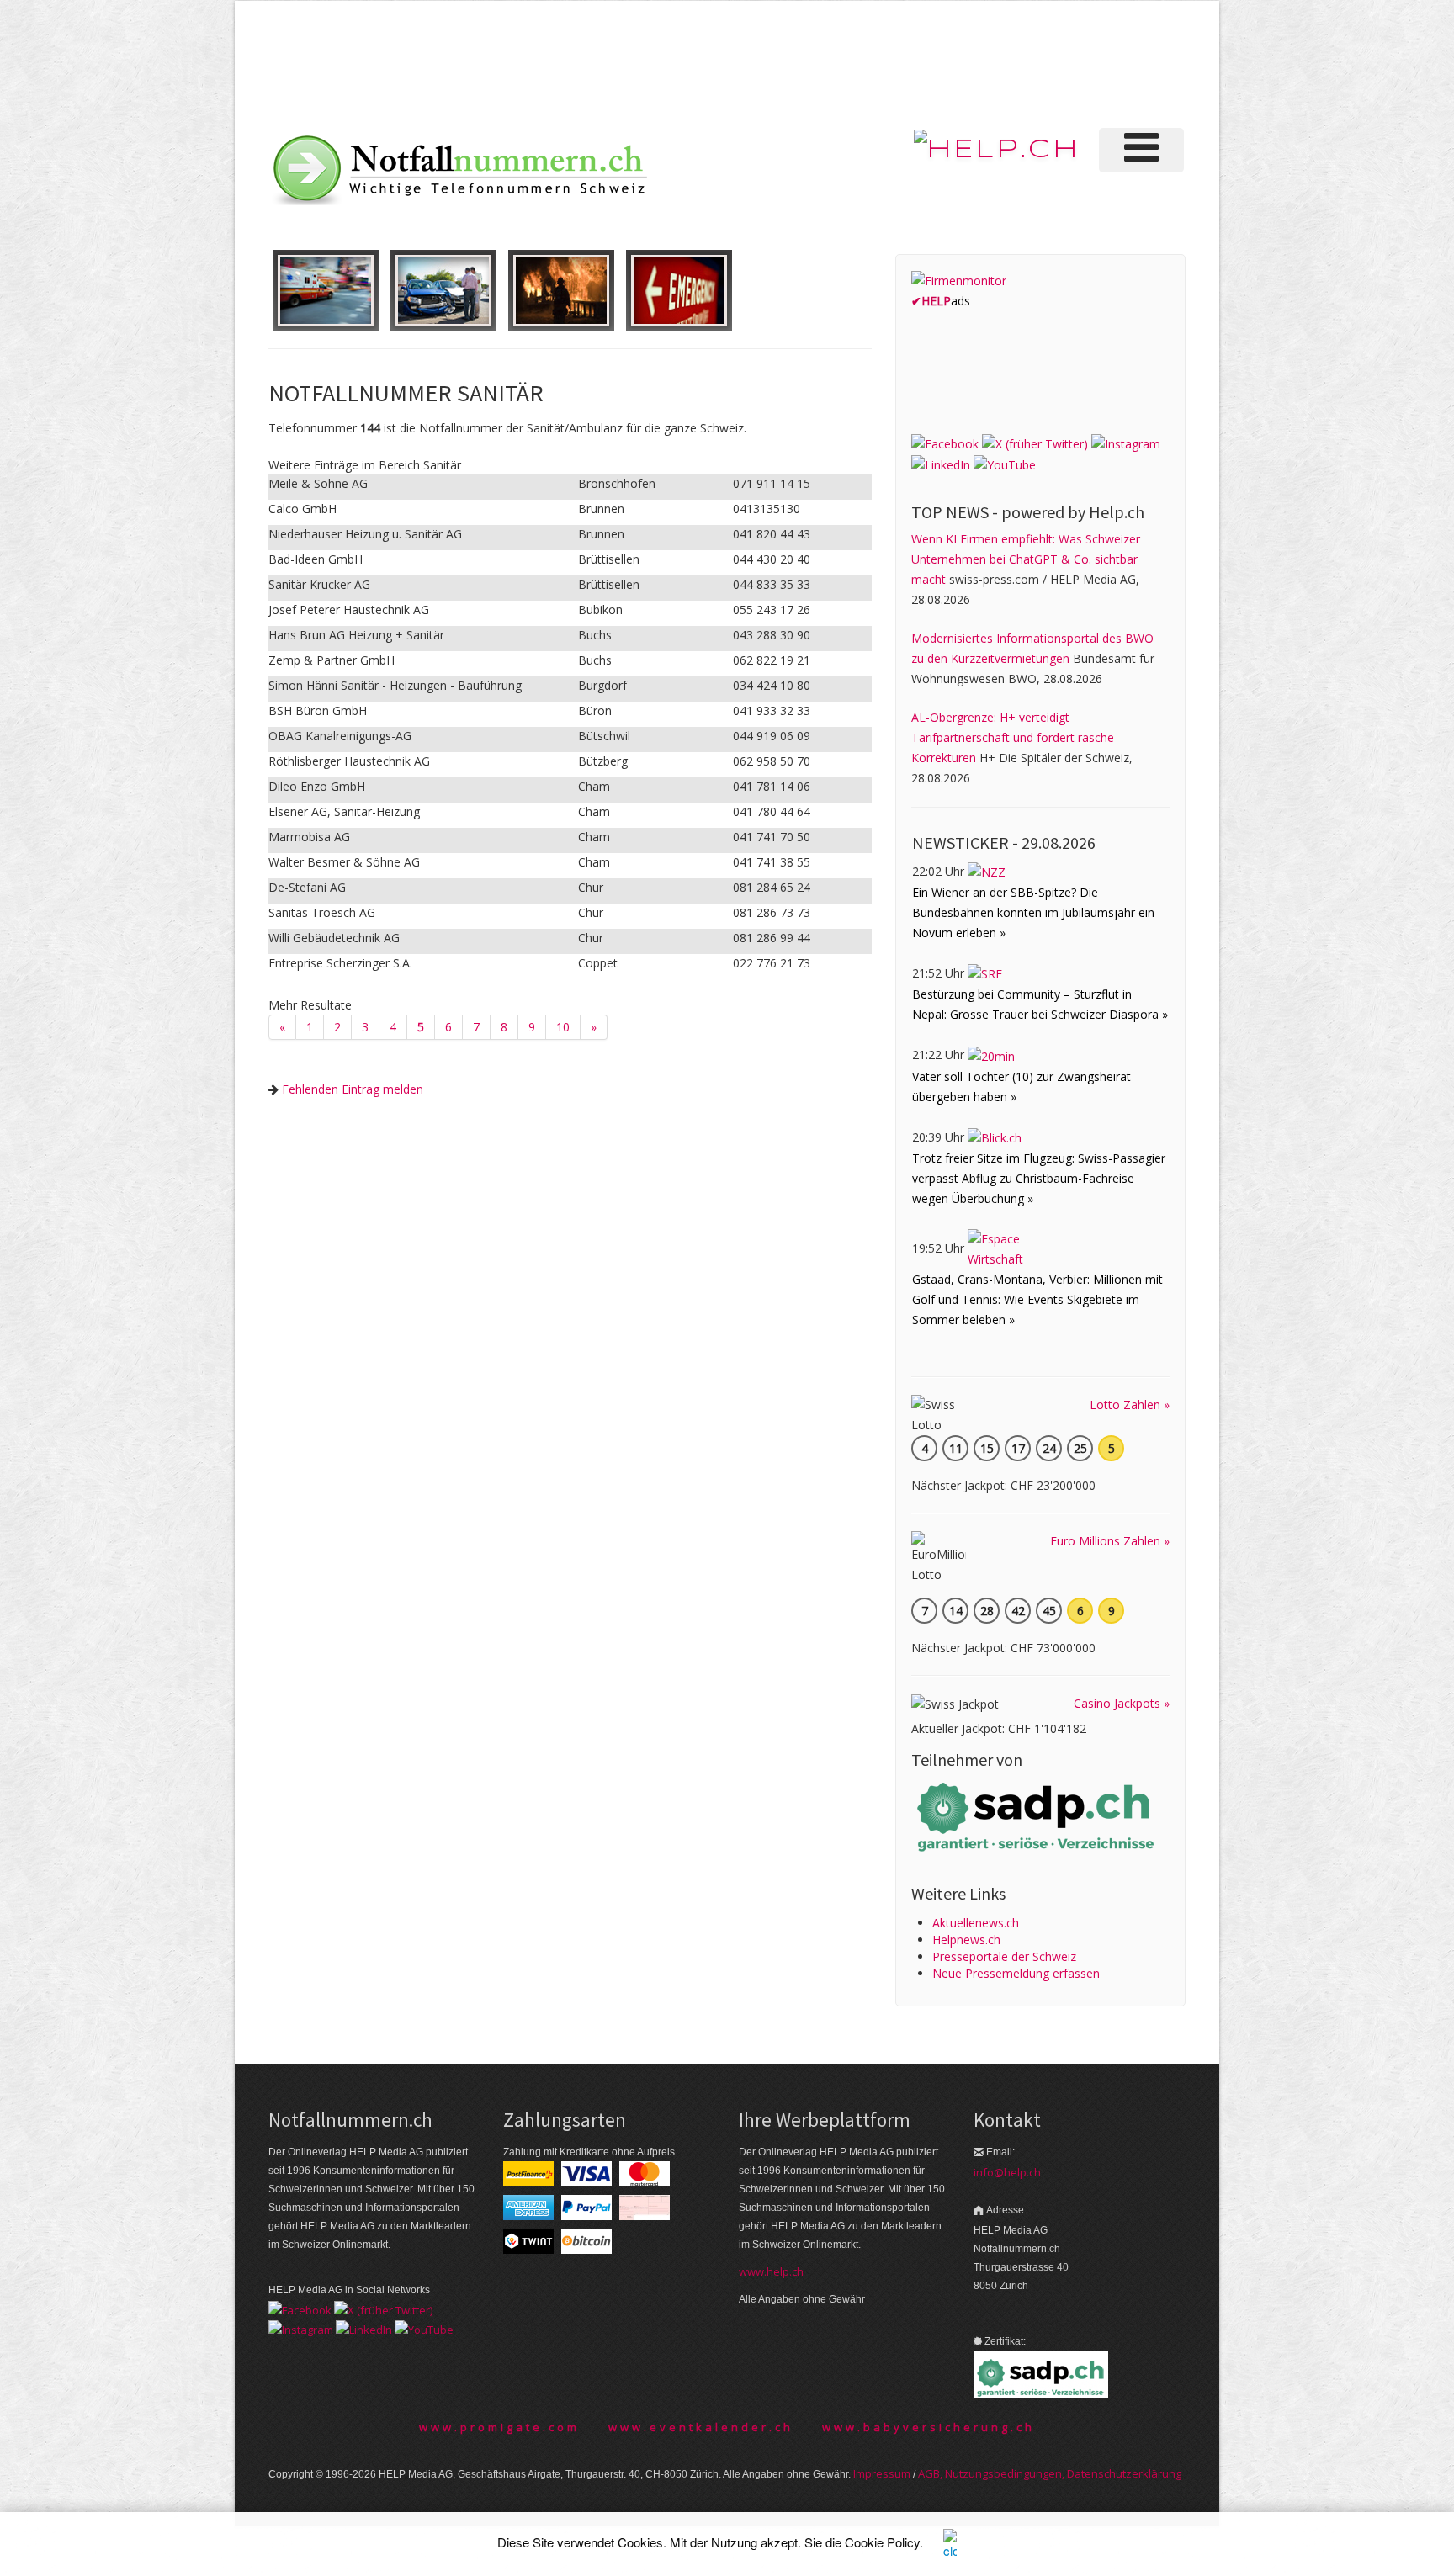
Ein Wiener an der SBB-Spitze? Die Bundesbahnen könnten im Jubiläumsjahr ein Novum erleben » (1033, 912)
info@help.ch (1007, 2172)
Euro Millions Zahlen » (1110, 1541)
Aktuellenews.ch (976, 1923)
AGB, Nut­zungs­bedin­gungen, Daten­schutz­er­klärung (1050, 2473)
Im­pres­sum (882, 2473)
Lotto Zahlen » (1130, 1405)
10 (563, 1027)
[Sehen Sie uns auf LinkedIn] (941, 464)
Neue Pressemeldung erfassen (1016, 1973)
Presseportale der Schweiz (1004, 1956)
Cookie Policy (882, 2542)
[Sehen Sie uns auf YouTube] (1005, 464)
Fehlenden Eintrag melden (353, 1089)
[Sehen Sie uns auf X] (1035, 442)
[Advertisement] (903, 62)
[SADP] (1037, 1815)
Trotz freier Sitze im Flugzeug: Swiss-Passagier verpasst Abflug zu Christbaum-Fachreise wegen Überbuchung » (1039, 1178)
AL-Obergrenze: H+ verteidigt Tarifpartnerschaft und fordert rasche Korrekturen (1013, 737)
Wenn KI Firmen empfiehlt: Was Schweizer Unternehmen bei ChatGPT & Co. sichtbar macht (1026, 559)
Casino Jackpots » (1122, 1703)
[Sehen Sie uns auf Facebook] (945, 442)
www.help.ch (771, 2271)
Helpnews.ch (966, 1940)
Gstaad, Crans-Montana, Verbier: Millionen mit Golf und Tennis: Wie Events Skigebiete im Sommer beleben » (1037, 1299)
